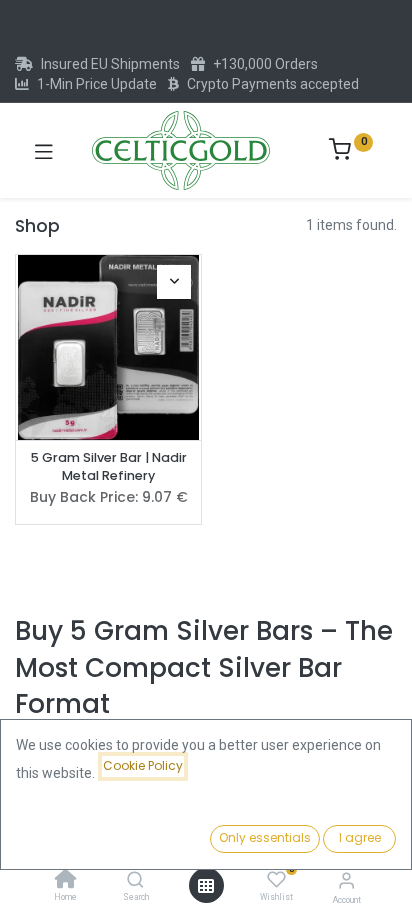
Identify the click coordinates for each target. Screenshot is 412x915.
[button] (174, 282)
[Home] (66, 881)
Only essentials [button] (265, 837)
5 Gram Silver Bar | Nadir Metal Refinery (109, 466)
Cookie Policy (143, 765)
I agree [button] (360, 837)
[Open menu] (206, 886)
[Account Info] (346, 880)
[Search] (135, 881)
